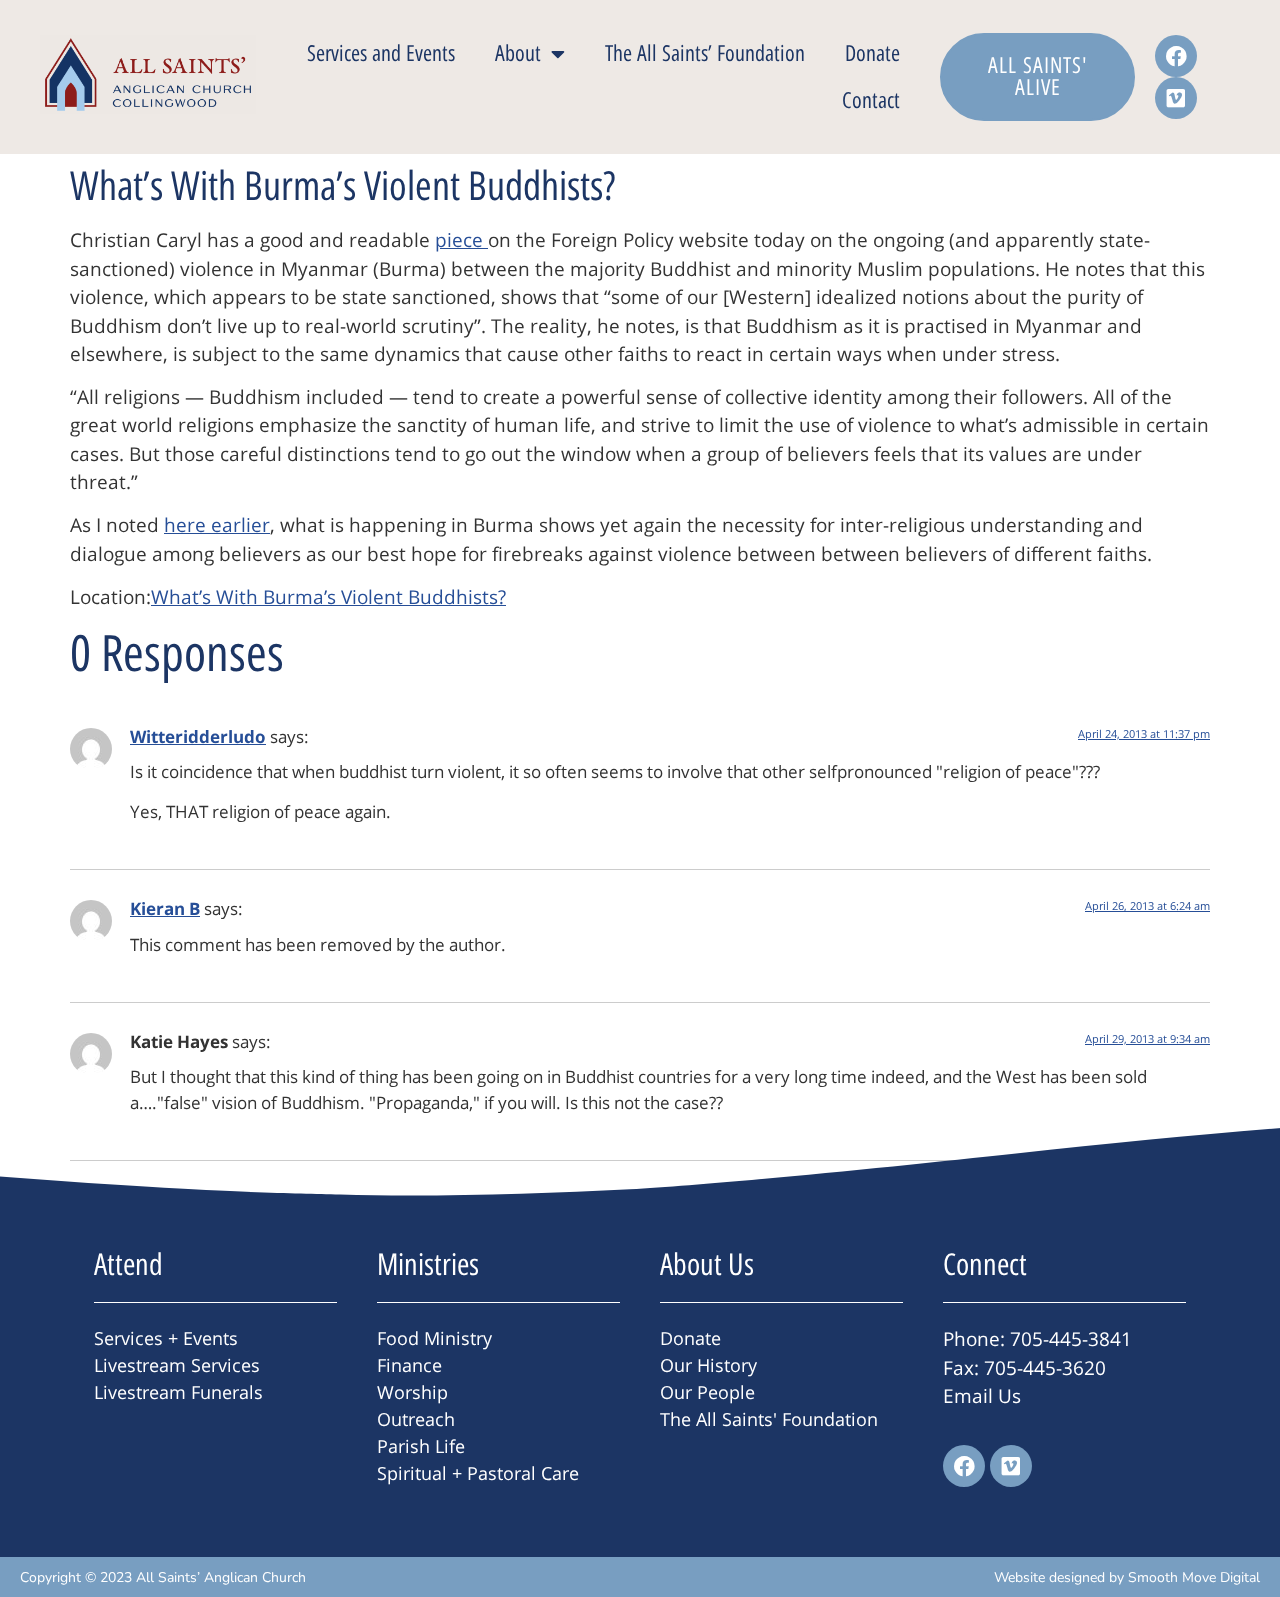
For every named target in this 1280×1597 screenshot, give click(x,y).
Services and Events (381, 53)
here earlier (217, 525)
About (518, 53)
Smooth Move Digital (1194, 1577)
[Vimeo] (1176, 98)
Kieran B (165, 908)
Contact (871, 100)
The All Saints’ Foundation (705, 53)
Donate (872, 53)
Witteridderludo (198, 736)
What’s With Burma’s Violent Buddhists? (328, 597)
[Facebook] (1176, 56)
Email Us (982, 1396)
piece (461, 240)
